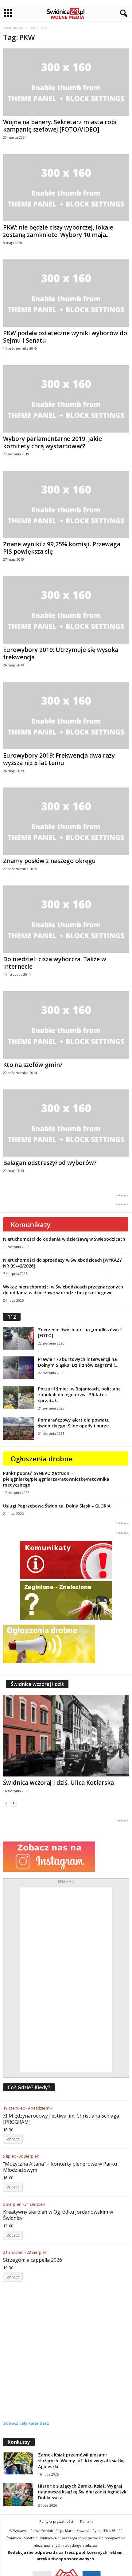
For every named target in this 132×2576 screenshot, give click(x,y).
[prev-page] (6, 1803)
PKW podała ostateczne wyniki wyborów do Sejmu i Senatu (65, 337)
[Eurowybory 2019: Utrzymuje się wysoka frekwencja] (66, 610)
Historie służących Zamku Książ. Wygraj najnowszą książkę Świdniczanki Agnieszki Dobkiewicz (83, 2492)
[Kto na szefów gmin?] (66, 1025)
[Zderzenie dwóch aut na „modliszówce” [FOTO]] (18, 1338)
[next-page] (14, 1803)
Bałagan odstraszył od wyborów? (50, 1163)
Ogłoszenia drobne (42, 1459)
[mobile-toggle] (8, 13)
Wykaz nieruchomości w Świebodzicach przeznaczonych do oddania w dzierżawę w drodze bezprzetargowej (63, 1290)
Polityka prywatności (56, 2521)
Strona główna (13, 28)
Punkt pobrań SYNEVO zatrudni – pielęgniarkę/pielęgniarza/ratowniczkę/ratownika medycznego (56, 1479)
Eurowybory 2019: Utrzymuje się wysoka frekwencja (61, 653)
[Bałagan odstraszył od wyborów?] (66, 1123)
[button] (122, 14)
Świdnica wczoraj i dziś (37, 1684)
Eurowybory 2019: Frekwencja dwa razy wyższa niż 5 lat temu (59, 759)
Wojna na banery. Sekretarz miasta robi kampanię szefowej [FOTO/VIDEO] (60, 126)
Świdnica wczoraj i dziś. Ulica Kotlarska (58, 1783)
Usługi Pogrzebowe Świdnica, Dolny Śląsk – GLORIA (57, 1506)
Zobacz (13, 2139)
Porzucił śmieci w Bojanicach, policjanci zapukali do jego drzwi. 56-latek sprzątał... (80, 1395)
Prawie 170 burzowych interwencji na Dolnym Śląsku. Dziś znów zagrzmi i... (78, 1362)
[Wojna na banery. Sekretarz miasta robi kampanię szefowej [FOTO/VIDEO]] (66, 82)
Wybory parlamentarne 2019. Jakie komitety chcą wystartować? (52, 442)
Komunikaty (31, 1224)
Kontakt (86, 2521)
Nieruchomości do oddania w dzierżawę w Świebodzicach (64, 1239)
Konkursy (19, 2442)
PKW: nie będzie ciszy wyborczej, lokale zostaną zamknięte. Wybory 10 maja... (58, 231)
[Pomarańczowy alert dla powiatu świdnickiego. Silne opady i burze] (18, 1428)
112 (12, 1317)
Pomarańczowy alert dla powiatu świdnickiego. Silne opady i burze (74, 1423)
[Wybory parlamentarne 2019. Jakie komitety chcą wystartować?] (66, 399)
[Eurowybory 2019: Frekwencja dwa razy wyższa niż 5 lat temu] (66, 716)
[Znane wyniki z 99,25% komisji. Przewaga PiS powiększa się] (66, 505)
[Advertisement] (66, 1980)
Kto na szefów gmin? (33, 1065)
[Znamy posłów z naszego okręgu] (66, 821)
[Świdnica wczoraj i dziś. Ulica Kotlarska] (66, 1736)
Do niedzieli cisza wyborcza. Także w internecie (55, 963)
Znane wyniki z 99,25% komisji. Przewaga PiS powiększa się (62, 548)
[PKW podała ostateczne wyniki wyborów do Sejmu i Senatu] (66, 293)
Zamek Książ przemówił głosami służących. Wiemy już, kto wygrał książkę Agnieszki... (81, 2461)
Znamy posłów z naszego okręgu (49, 861)
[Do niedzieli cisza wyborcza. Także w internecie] (66, 919)
